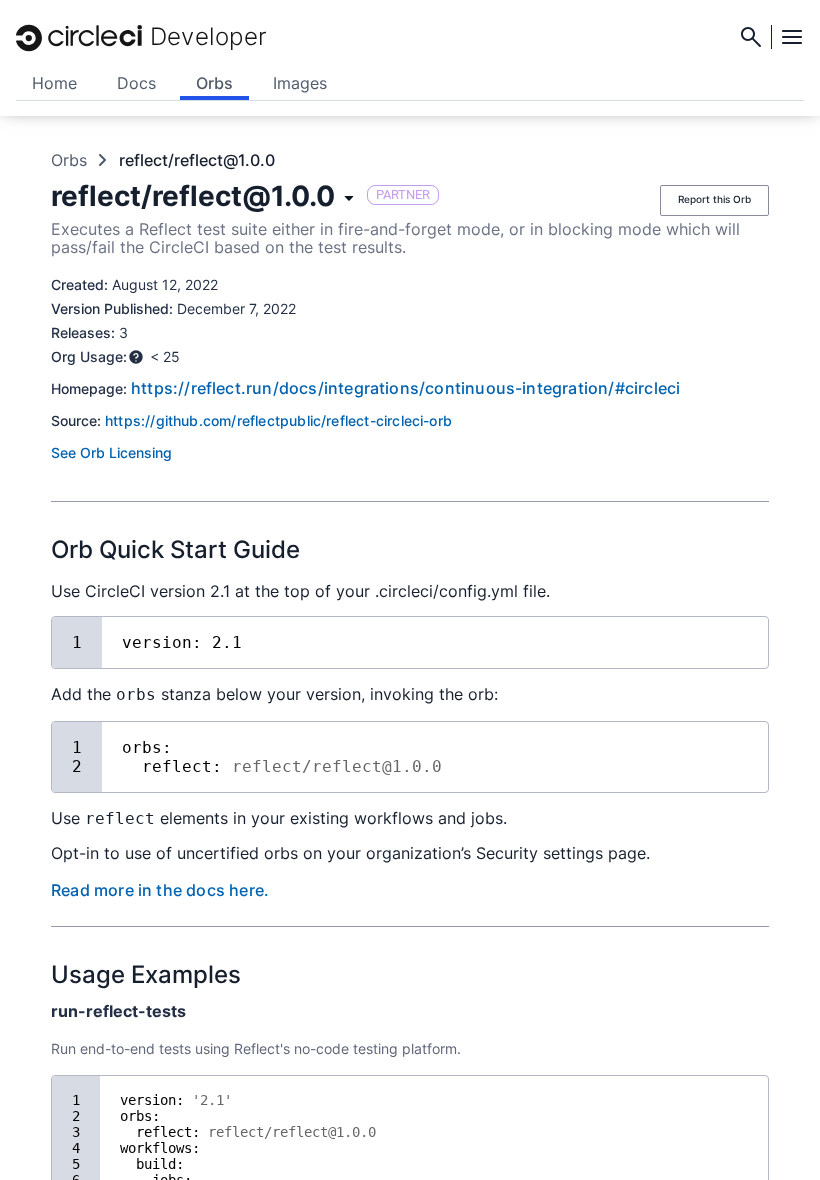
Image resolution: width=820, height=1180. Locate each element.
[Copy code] (738, 640)
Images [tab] (300, 83)
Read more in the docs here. (160, 890)
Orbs (69, 160)
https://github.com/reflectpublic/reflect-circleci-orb (278, 420)
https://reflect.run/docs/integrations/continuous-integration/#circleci (405, 388)
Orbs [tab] (214, 83)
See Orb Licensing (111, 452)
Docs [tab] (136, 83)
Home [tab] (54, 83)
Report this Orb (714, 199)
